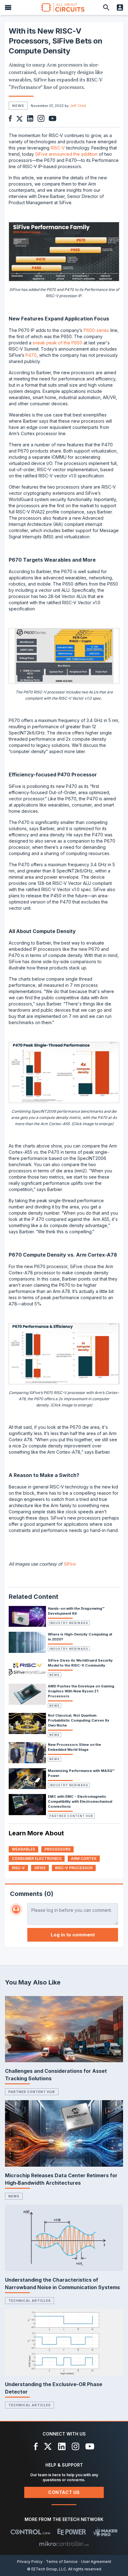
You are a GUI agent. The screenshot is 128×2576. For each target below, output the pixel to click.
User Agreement (96, 2562)
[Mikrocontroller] (64, 2544)
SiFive (69, 1564)
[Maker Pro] (105, 2532)
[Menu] (8, 7)
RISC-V (58, 148)
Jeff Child (78, 106)
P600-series (96, 330)
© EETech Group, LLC (47, 2569)
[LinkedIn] (62, 2446)
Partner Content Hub (71, 1816)
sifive (40, 1868)
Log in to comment (73, 1935)
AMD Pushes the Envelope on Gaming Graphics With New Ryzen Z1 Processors (81, 1691)
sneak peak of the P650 (57, 343)
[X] (48, 2446)
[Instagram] (75, 2446)
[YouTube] (90, 2446)
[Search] (106, 7)
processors (57, 1849)
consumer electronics (37, 1858)
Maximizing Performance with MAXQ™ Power (81, 1773)
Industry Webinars (69, 1623)
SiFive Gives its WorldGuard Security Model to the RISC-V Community (80, 1663)
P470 (31, 355)
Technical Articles (30, 2301)
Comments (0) (32, 1894)
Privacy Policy (30, 2562)
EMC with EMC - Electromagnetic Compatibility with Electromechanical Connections (80, 1801)
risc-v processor (74, 1868)
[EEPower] (72, 2532)
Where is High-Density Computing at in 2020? (80, 1637)
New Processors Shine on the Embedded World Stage (74, 1747)
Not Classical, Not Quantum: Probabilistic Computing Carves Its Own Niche (79, 1720)
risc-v (18, 1868)
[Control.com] (30, 2532)
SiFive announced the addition (66, 154)
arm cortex (84, 1858)
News (55, 1675)
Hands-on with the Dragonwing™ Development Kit (76, 1611)
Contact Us (64, 2492)
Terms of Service (62, 2562)
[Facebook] (36, 2446)
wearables (23, 1849)
